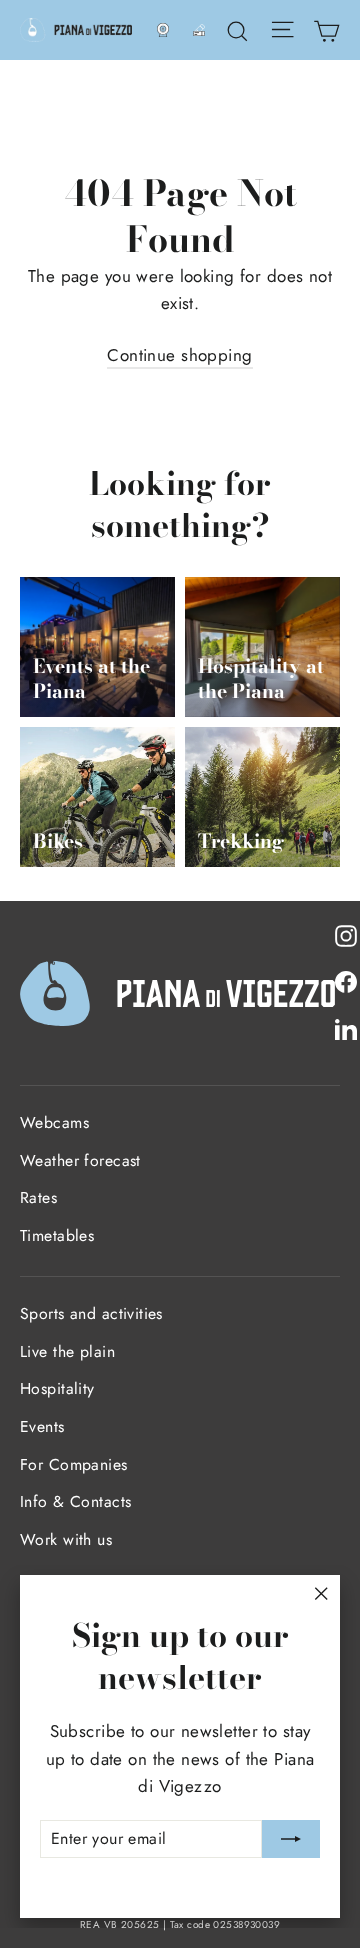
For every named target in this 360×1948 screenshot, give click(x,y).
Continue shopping (179, 355)
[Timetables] (199, 30)
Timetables (57, 1235)
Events (42, 1426)
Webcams (54, 1122)
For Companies (74, 1464)
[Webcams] (163, 30)
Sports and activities (91, 1313)
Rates (38, 1197)
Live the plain (67, 1351)
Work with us (66, 1539)
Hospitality (57, 1388)
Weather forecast (80, 1160)
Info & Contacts (75, 1501)
